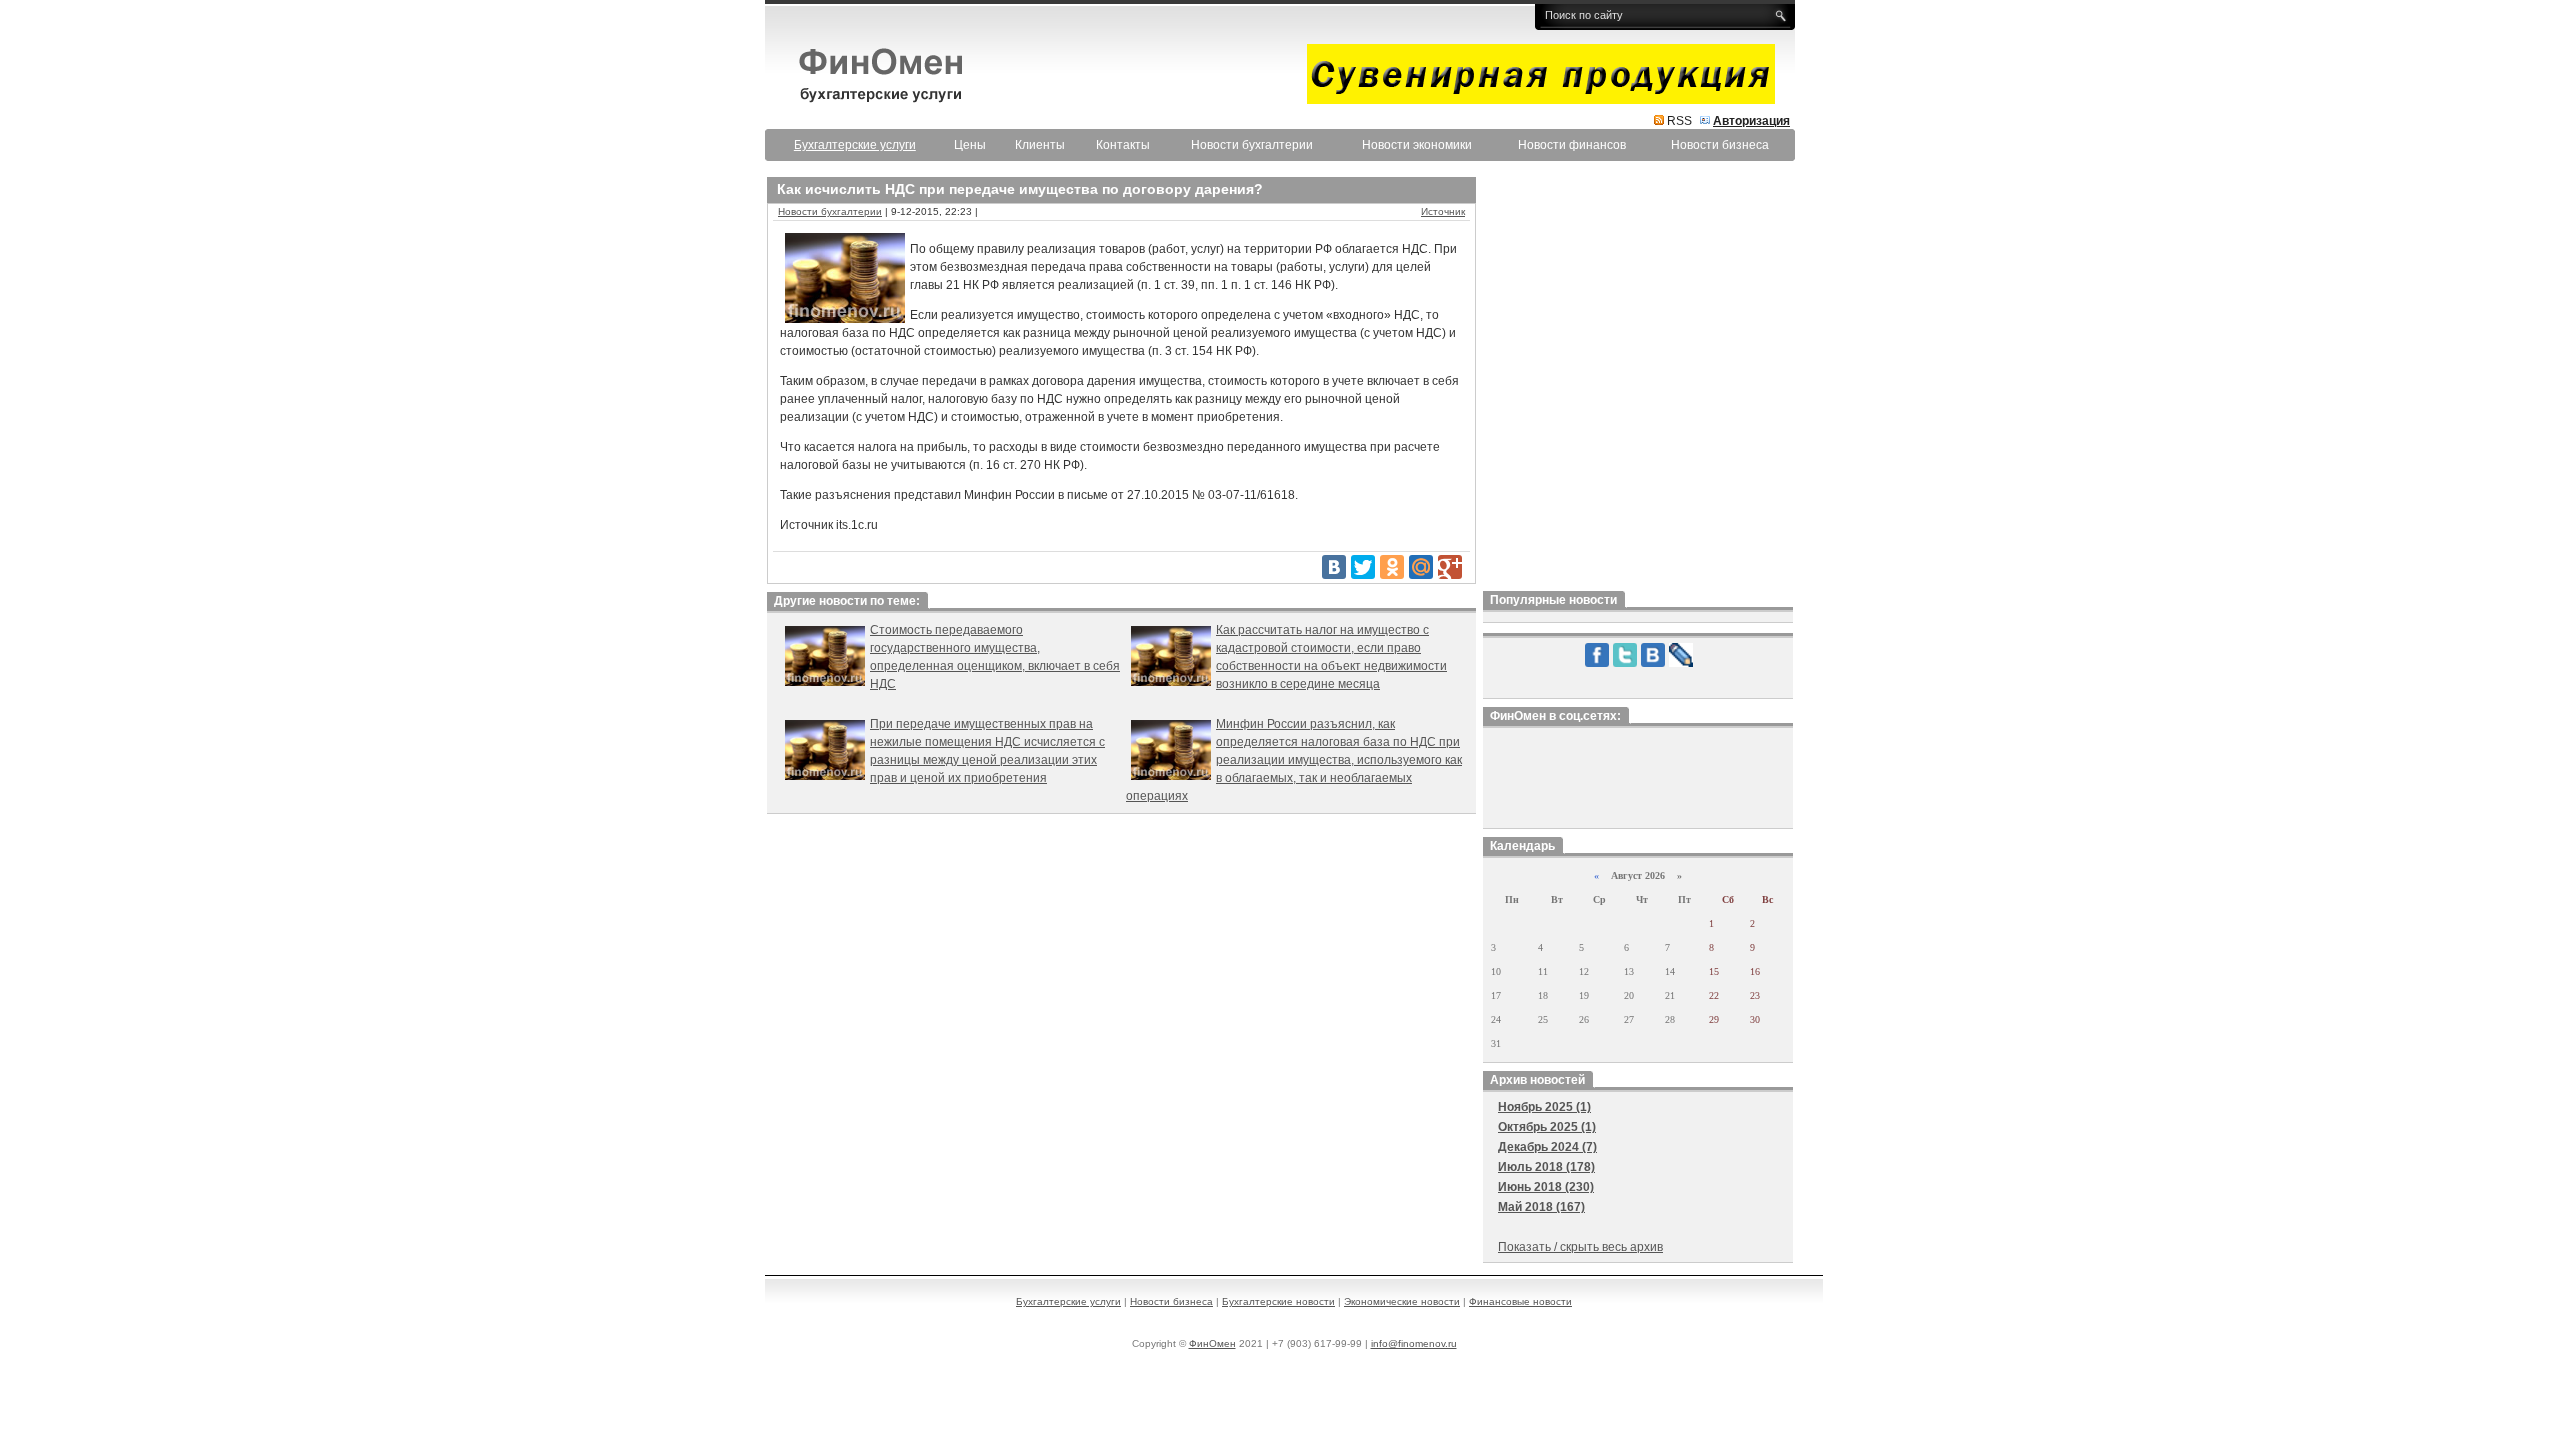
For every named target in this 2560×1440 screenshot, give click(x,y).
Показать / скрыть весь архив (1580, 1247)
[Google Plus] (1450, 567)
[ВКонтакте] (1334, 567)
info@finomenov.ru (1414, 1343)
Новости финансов (1572, 145)
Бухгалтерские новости (1278, 1301)
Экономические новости (1402, 1301)
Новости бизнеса (1720, 145)
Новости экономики (1417, 145)
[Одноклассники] (1392, 567)
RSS (1679, 121)
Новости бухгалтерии (1252, 145)
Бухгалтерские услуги (1068, 1301)
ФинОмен (1212, 1343)
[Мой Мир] (1421, 567)
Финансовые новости (1520, 1301)
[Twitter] (1363, 567)
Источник (1443, 211)
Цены (970, 145)
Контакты (1123, 145)
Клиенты (1040, 145)
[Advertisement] (1638, 379)
